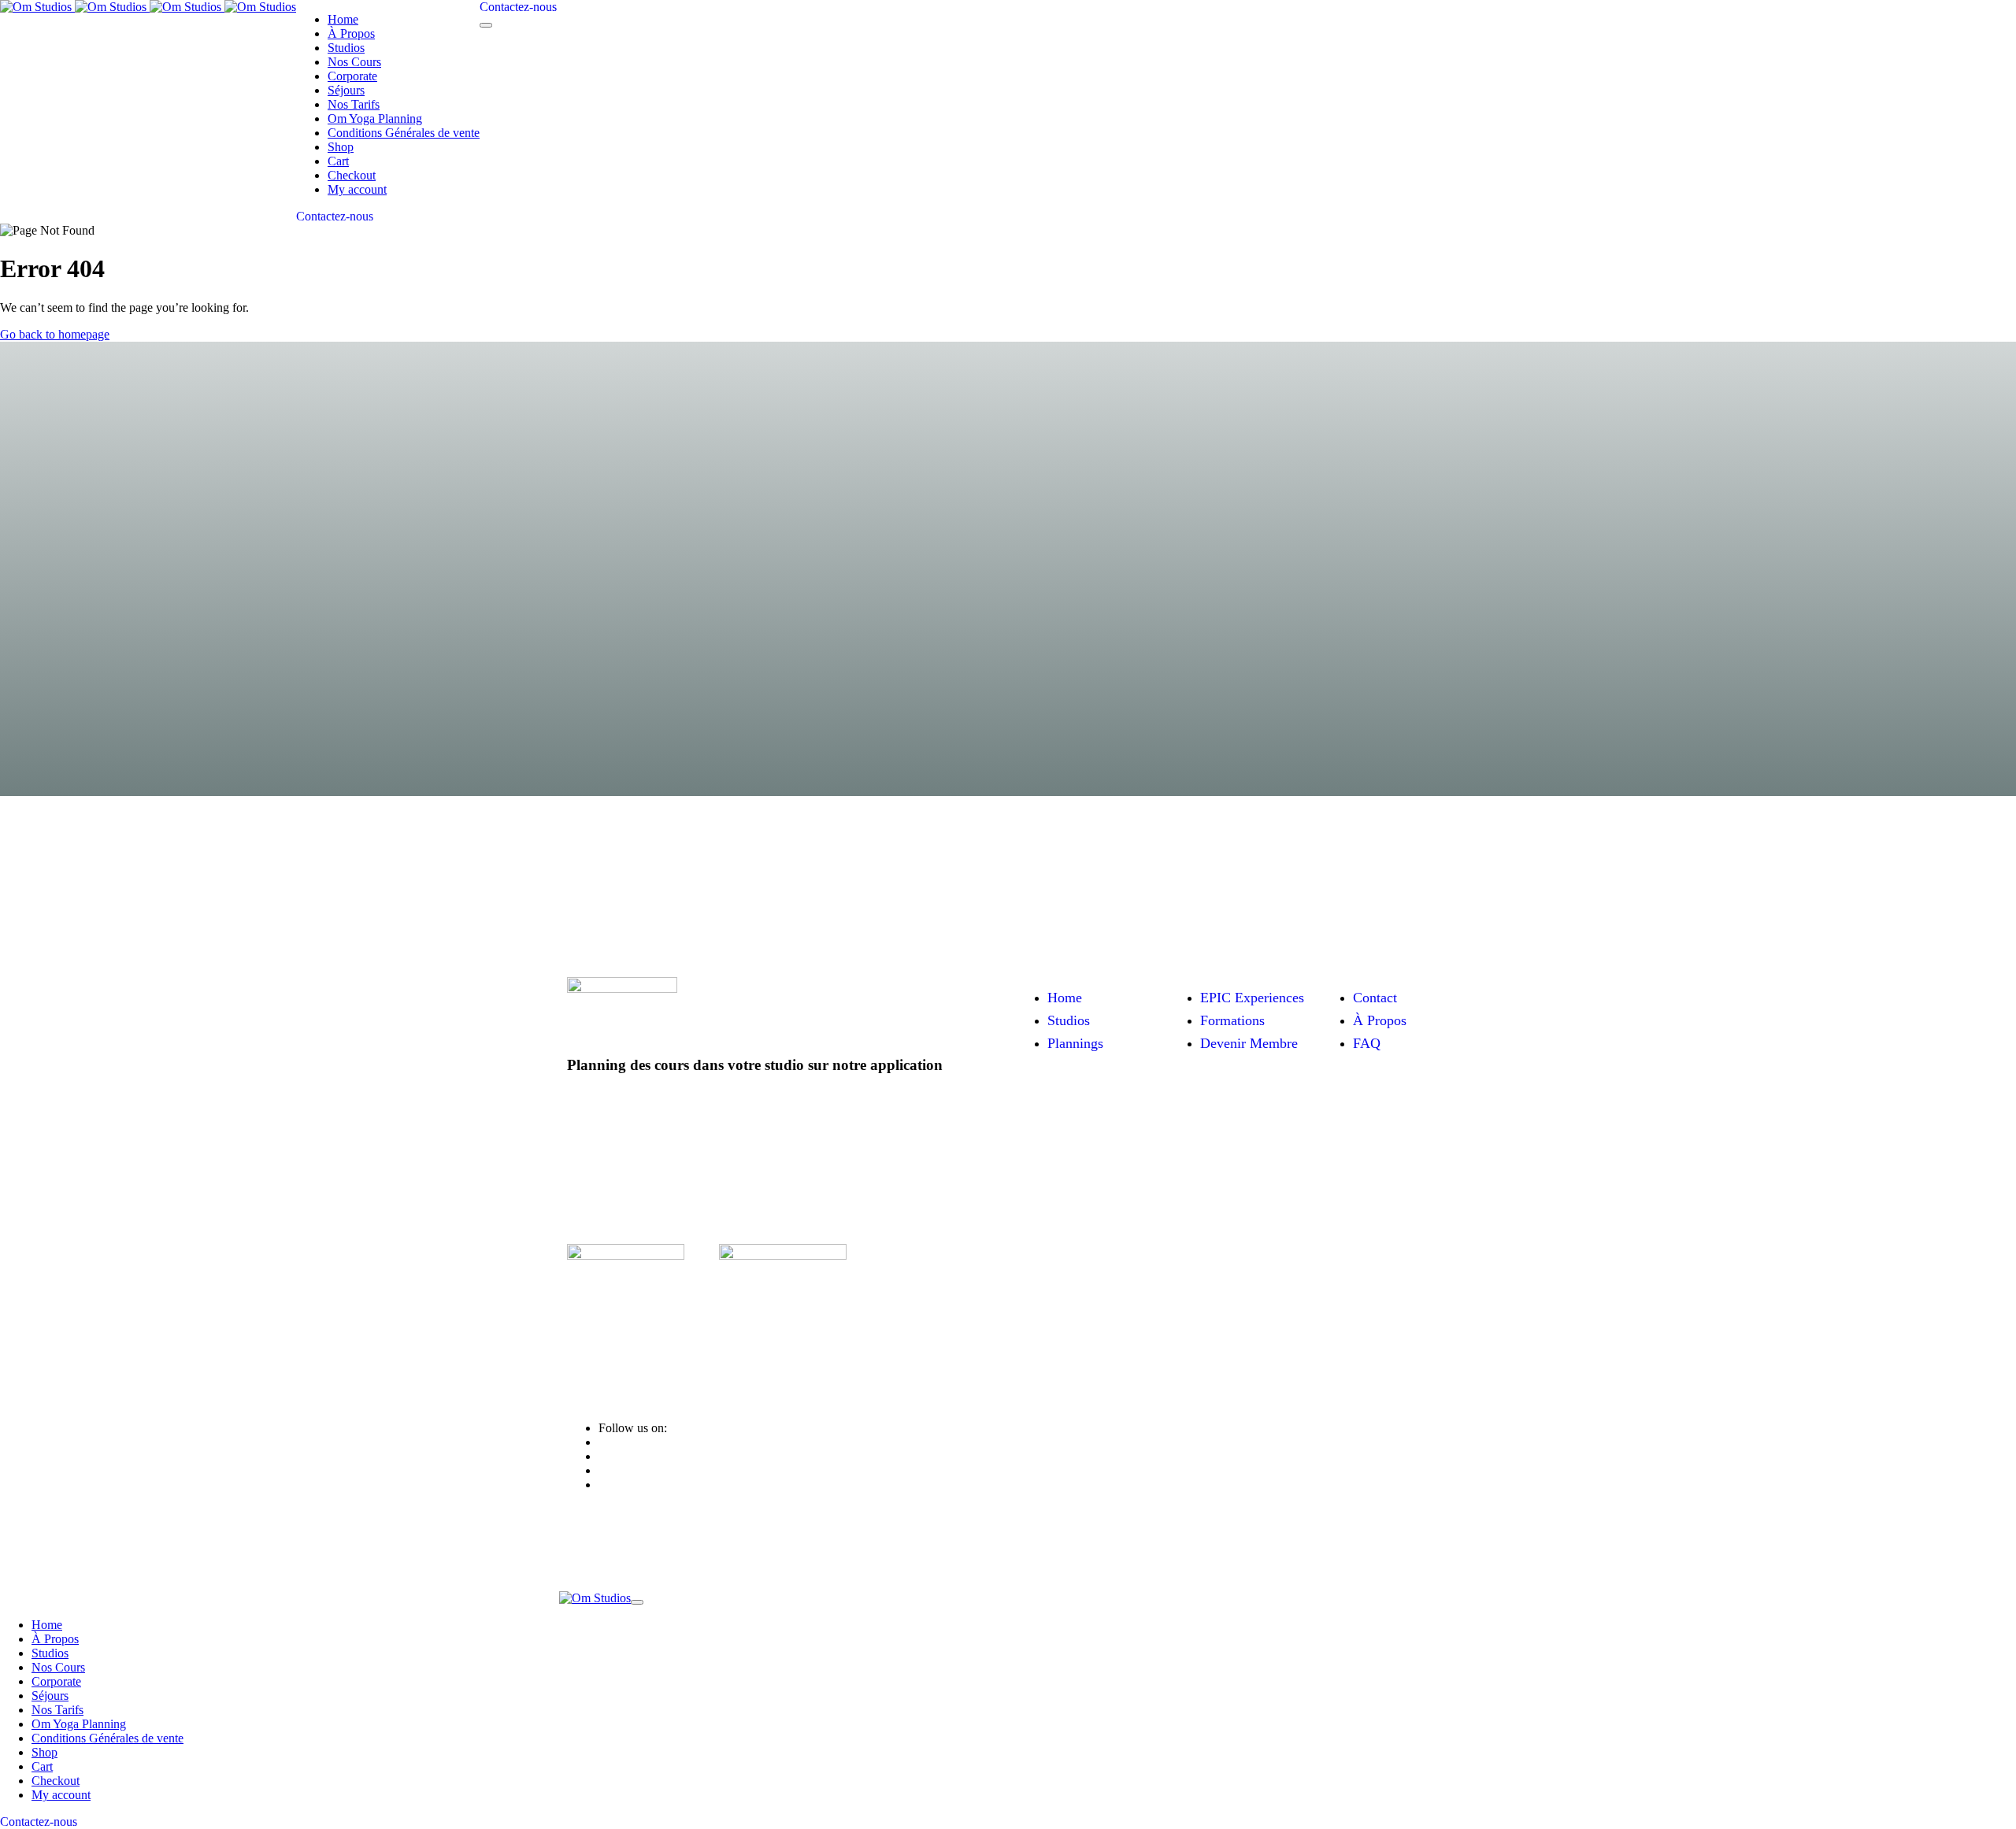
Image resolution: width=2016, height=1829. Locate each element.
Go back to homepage (55, 334)
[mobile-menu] (486, 25)
